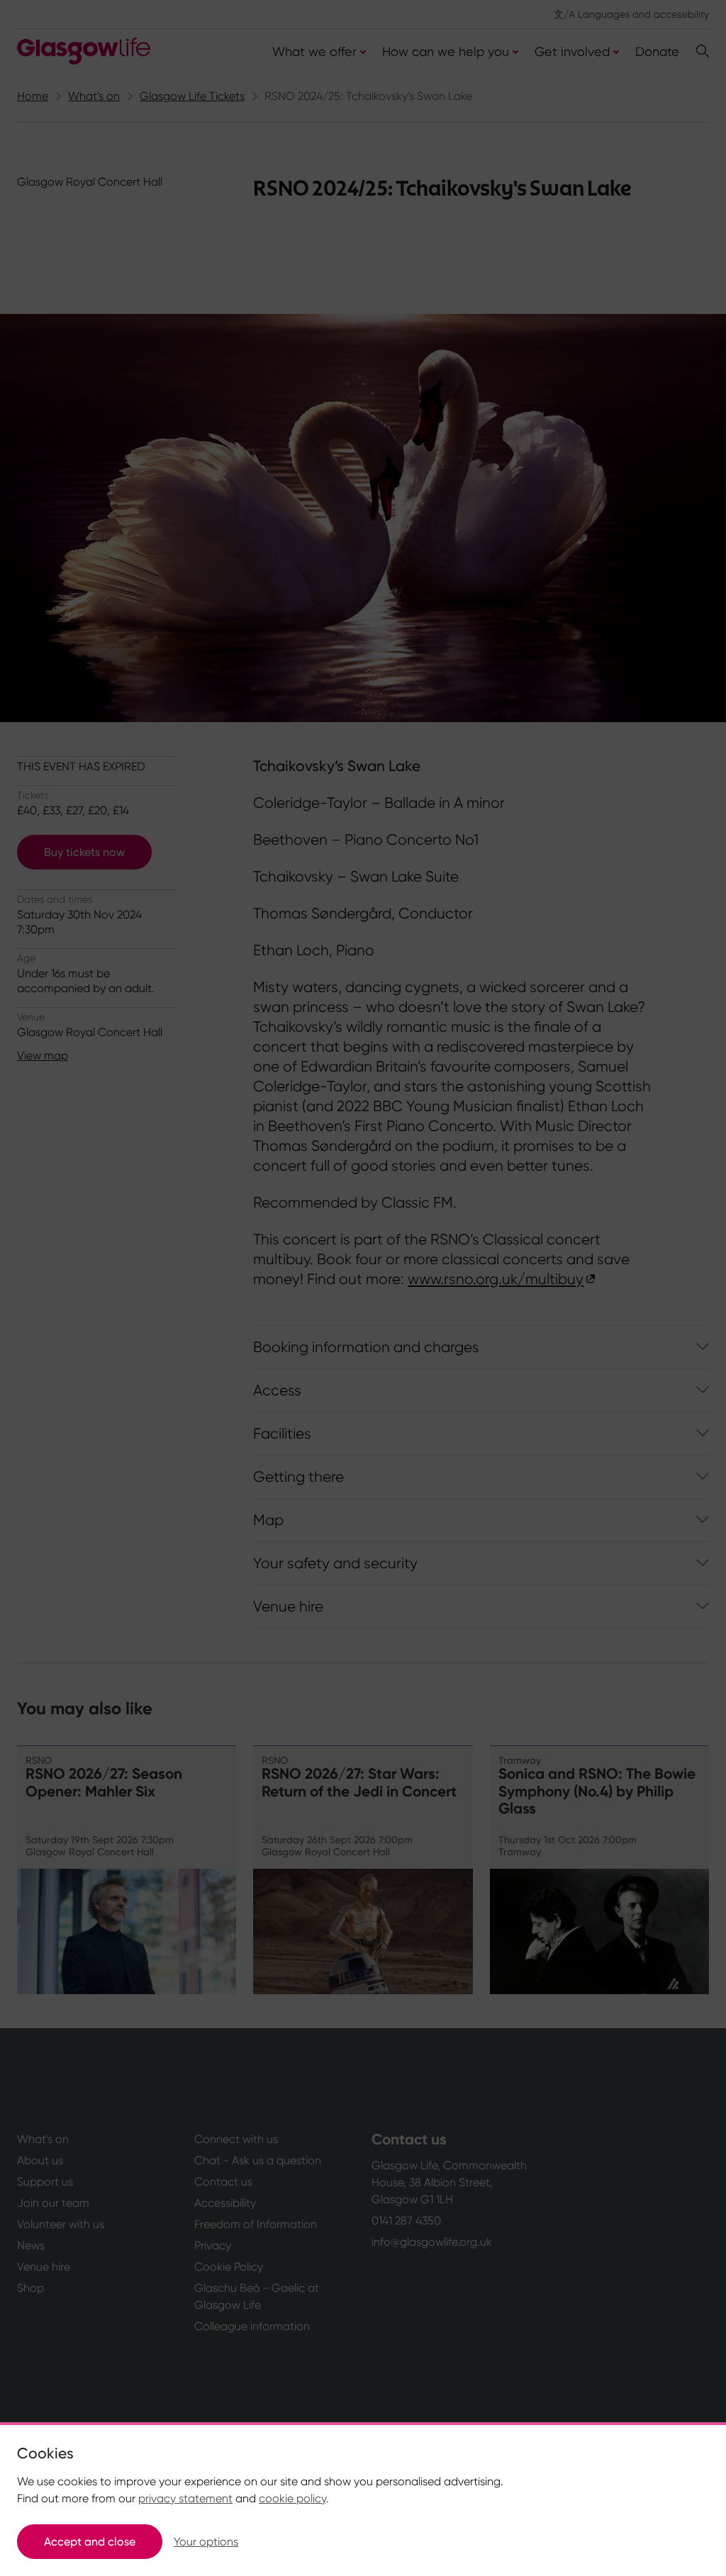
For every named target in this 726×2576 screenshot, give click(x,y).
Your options (206, 2542)
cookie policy (292, 2498)
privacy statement (185, 2498)
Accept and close (90, 2542)
